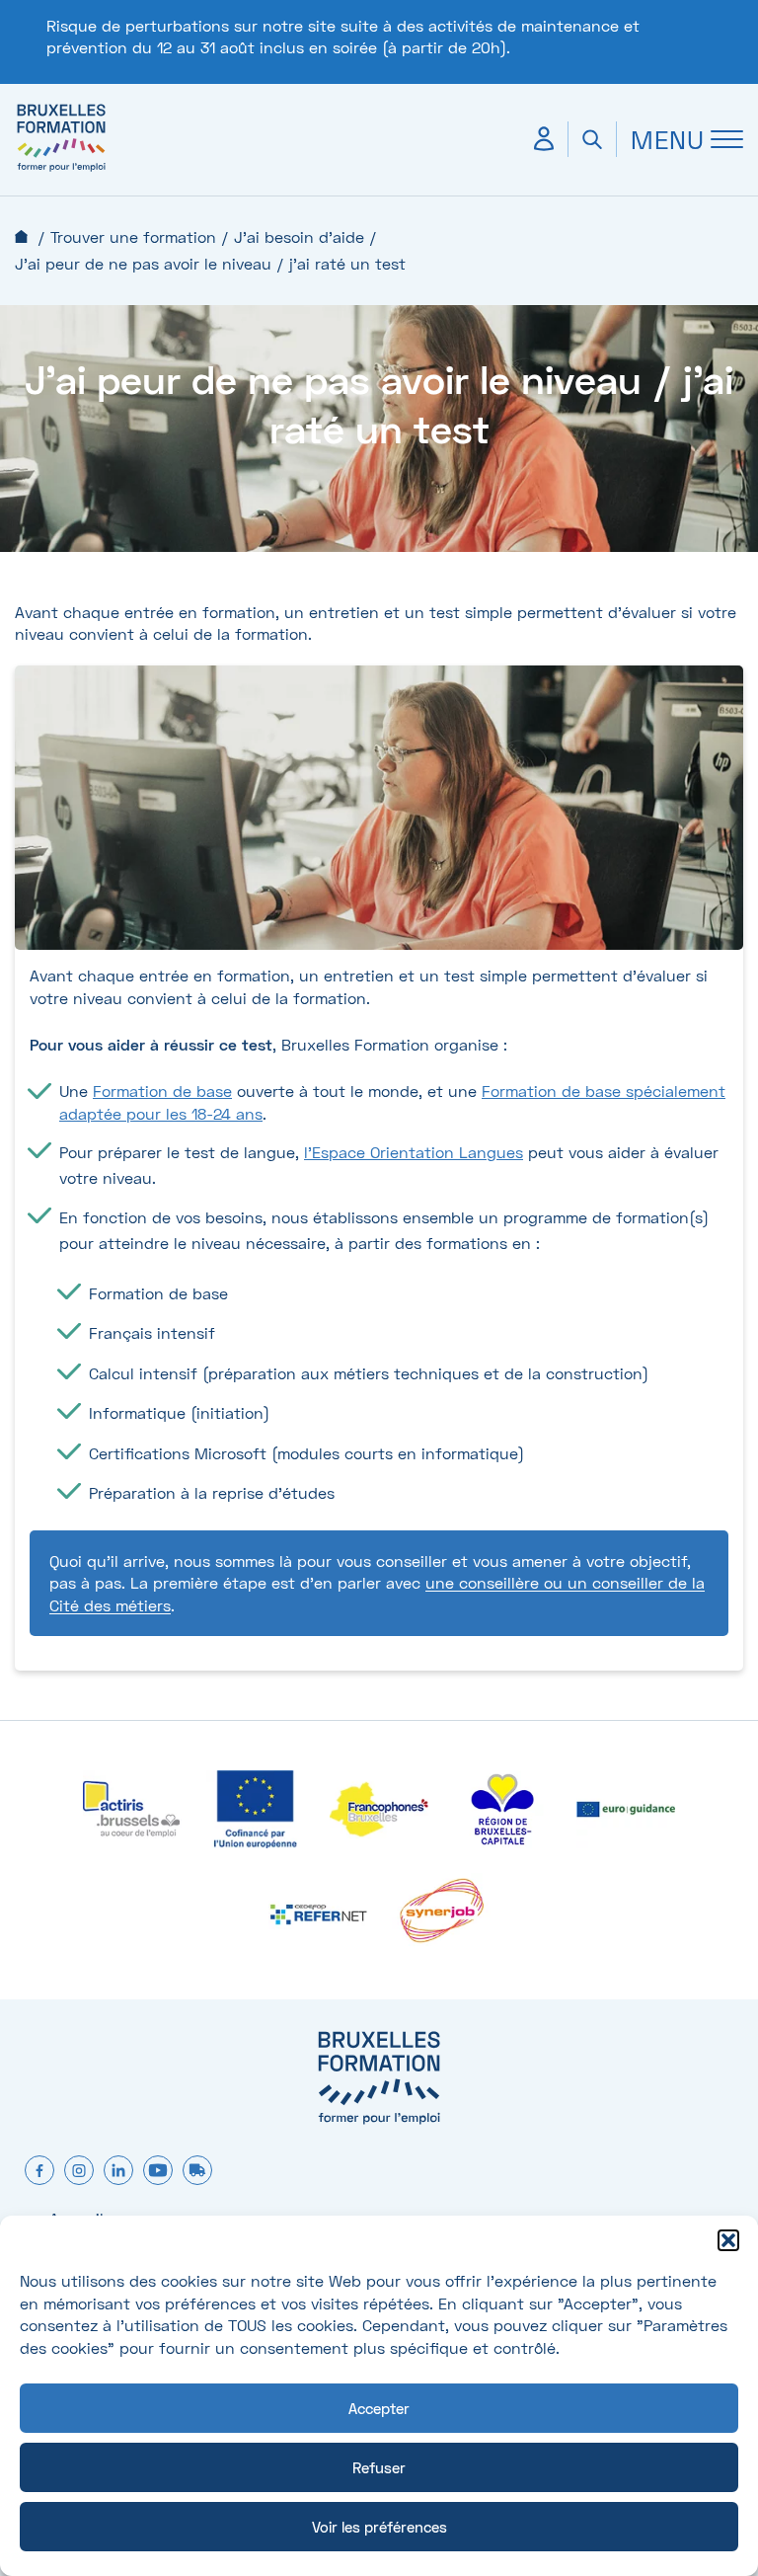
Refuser (379, 2467)
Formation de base (162, 1091)
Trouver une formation (133, 236)
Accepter (379, 2408)
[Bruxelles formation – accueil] (61, 170)
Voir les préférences (379, 2527)
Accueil (21, 236)
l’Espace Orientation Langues (414, 1152)
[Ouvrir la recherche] (592, 139)
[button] (728, 2240)
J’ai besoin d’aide (299, 236)
